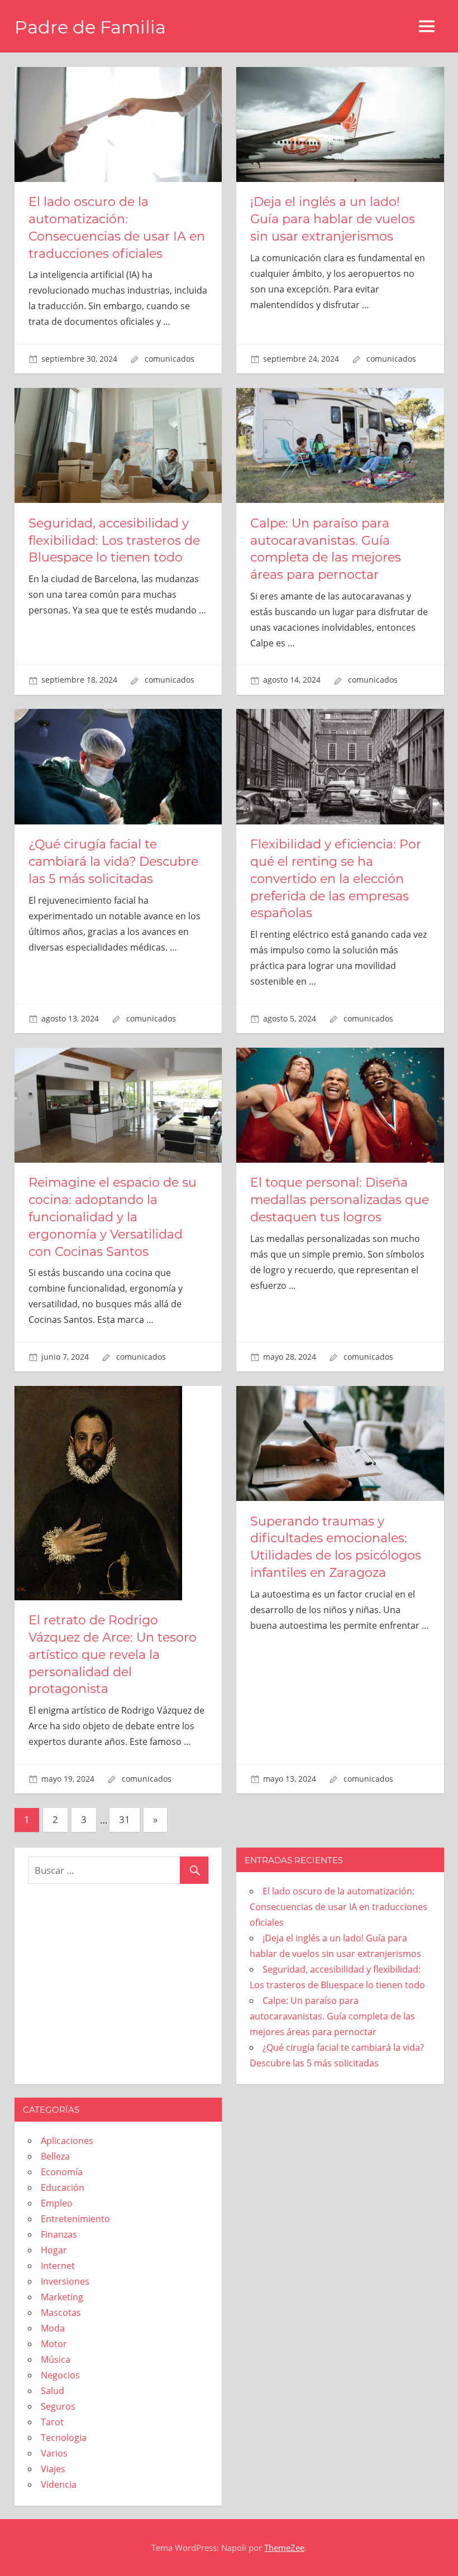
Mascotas (61, 2313)
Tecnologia (64, 2438)
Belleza (55, 2156)
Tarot (52, 2422)
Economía (62, 2172)
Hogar (54, 2250)
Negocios (60, 2375)
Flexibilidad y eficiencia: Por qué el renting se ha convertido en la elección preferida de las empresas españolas (336, 879)
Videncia (59, 2484)
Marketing (62, 2297)
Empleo (57, 2203)
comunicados (170, 359)
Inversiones (65, 2281)
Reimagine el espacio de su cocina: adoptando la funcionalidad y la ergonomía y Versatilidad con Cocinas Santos (113, 1217)
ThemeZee (284, 2548)
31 (125, 1819)
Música (56, 2359)
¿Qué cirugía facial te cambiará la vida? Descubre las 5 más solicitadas (113, 862)
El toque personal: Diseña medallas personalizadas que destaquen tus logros (340, 1200)
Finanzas (59, 2234)
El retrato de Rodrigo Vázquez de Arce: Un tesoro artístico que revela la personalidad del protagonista (113, 1654)
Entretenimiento (75, 2219)
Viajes (53, 2469)
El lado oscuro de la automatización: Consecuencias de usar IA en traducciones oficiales (338, 1907)
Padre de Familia (90, 27)
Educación (63, 2188)
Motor (54, 2344)
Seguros (58, 2406)
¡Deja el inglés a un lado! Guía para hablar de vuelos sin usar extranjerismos (333, 219)
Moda (53, 2328)
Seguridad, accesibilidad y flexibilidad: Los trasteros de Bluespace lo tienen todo (114, 541)
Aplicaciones (67, 2141)
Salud (53, 2391)
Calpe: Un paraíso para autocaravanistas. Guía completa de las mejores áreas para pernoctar (332, 2016)
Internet (58, 2266)
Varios (54, 2453)
